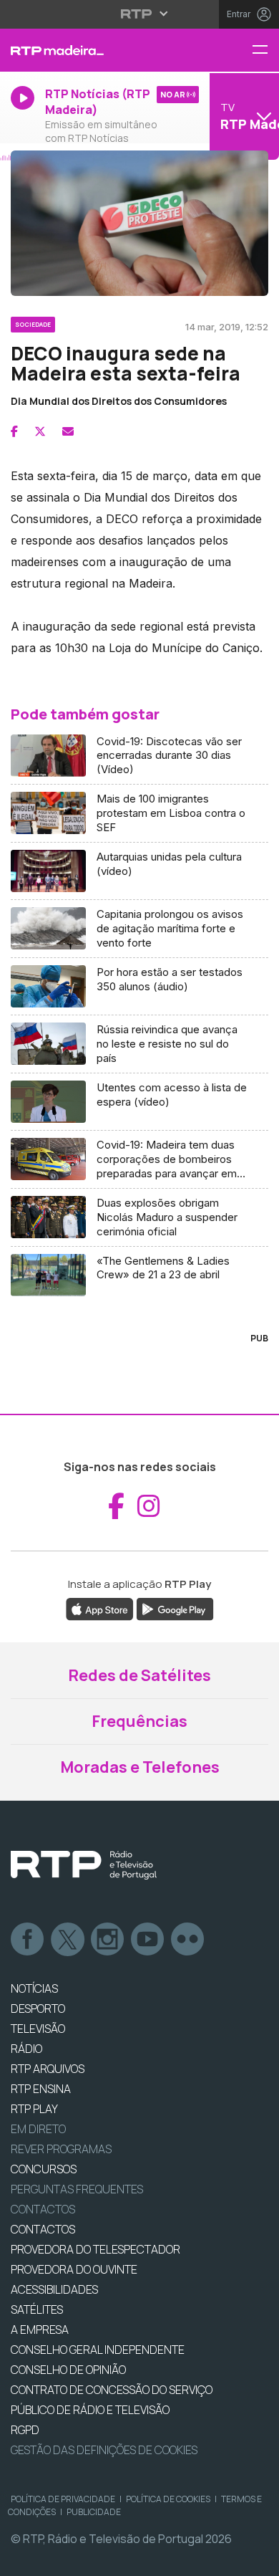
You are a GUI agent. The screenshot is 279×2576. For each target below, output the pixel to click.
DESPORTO (38, 2008)
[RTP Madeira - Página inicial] (93, 50)
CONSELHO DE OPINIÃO (68, 2370)
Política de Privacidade (63, 2499)
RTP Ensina (41, 2089)
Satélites (37, 2309)
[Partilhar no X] (40, 431)
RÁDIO (26, 2049)
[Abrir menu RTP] (140, 14)
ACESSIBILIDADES (54, 2289)
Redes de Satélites (139, 1675)
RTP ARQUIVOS (48, 2069)
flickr (188, 1940)
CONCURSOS (44, 2169)
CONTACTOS (43, 2229)
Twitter (68, 1940)
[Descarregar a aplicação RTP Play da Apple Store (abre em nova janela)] (100, 1608)
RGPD (25, 2430)
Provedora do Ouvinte (74, 2269)
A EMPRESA (40, 2330)
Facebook (28, 1940)
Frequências (139, 1721)
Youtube (148, 1940)
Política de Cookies (168, 2499)
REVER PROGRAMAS (61, 2149)
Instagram (108, 1940)
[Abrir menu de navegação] (265, 51)
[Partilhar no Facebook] (14, 431)
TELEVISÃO (38, 2029)
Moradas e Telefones (140, 1767)
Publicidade (94, 2512)
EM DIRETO (38, 2129)
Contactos (43, 2209)
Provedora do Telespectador (96, 2249)
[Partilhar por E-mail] (68, 431)
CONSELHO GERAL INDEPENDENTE (98, 2350)
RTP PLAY (34, 2109)
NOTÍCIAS (34, 1988)
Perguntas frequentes (77, 2189)
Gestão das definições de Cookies (104, 2450)
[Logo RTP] (84, 1865)
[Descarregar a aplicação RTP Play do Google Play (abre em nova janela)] (175, 1608)
